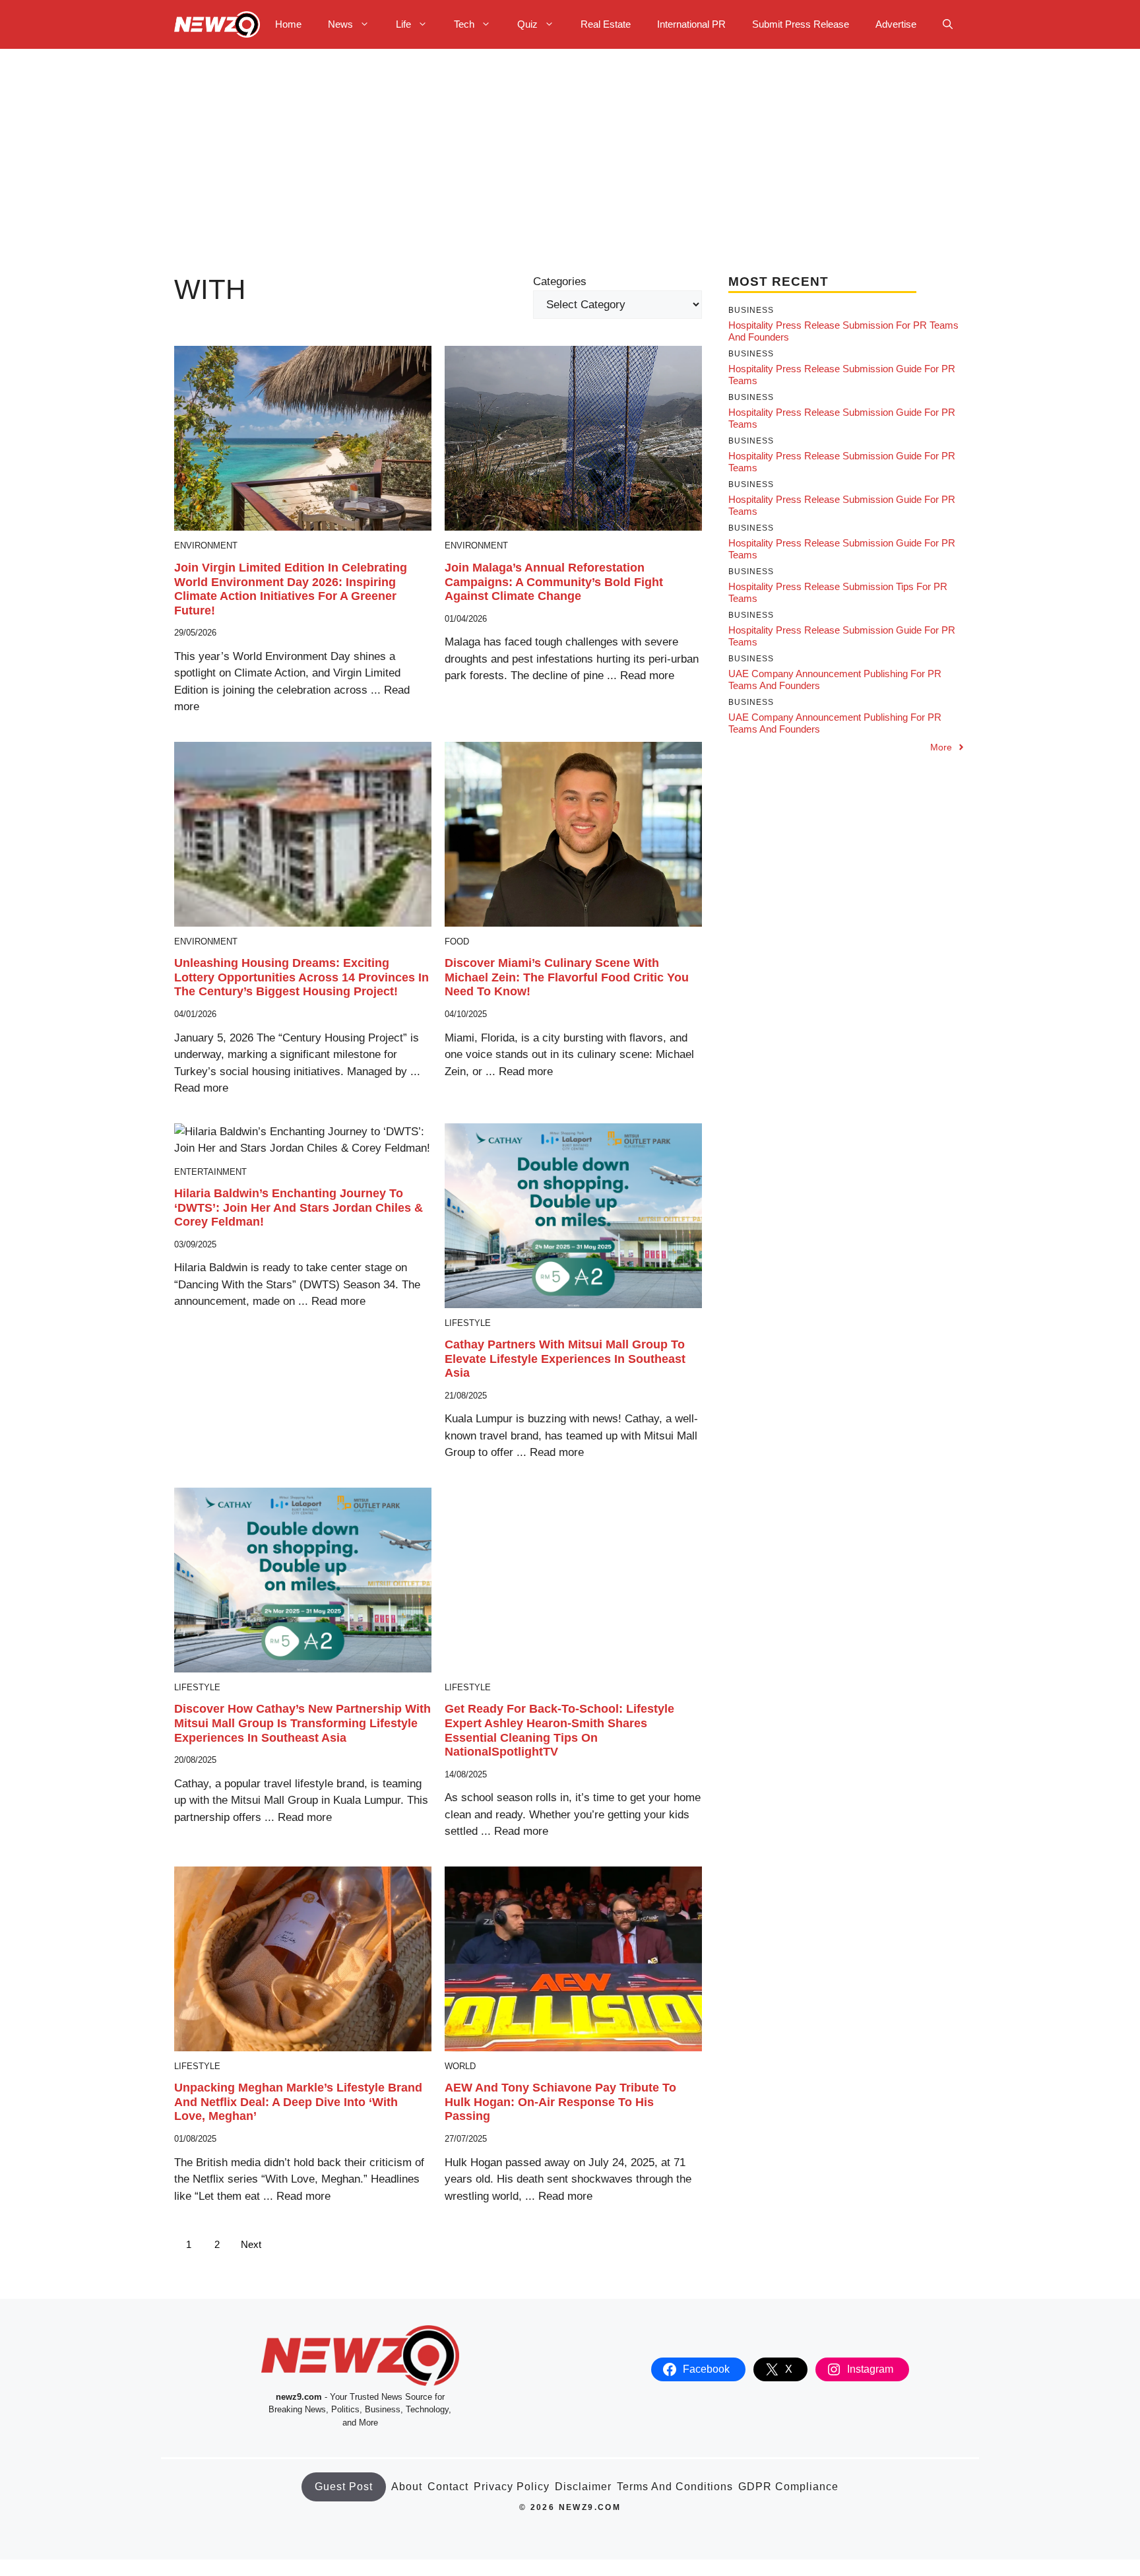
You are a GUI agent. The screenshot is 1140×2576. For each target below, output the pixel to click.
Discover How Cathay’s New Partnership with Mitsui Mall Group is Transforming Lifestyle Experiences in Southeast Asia (302, 1723)
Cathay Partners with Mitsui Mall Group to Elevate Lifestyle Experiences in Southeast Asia (565, 1359)
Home (288, 24)
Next (251, 2244)
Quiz (527, 24)
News (340, 24)
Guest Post (344, 2487)
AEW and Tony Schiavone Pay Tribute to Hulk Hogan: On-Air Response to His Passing (560, 2102)
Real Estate (606, 24)
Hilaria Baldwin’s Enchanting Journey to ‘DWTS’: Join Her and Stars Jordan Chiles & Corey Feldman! (299, 1207)
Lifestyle (468, 1323)
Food (457, 941)
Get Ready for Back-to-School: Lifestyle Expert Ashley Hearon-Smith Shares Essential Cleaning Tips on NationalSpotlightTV (559, 1730)
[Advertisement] (570, 148)
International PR (691, 24)
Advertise (896, 24)
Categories (560, 281)
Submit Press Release (801, 24)
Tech (464, 24)
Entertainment (210, 1172)
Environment (206, 545)
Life (403, 24)
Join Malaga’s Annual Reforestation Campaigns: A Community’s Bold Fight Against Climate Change (554, 582)
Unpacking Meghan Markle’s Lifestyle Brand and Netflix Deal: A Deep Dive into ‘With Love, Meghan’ (298, 2102)
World (460, 2066)
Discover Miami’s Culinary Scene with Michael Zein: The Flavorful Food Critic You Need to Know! (567, 977)
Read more (647, 676)
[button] (948, 24)
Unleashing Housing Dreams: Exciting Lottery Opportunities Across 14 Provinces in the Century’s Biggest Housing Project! (301, 977)
